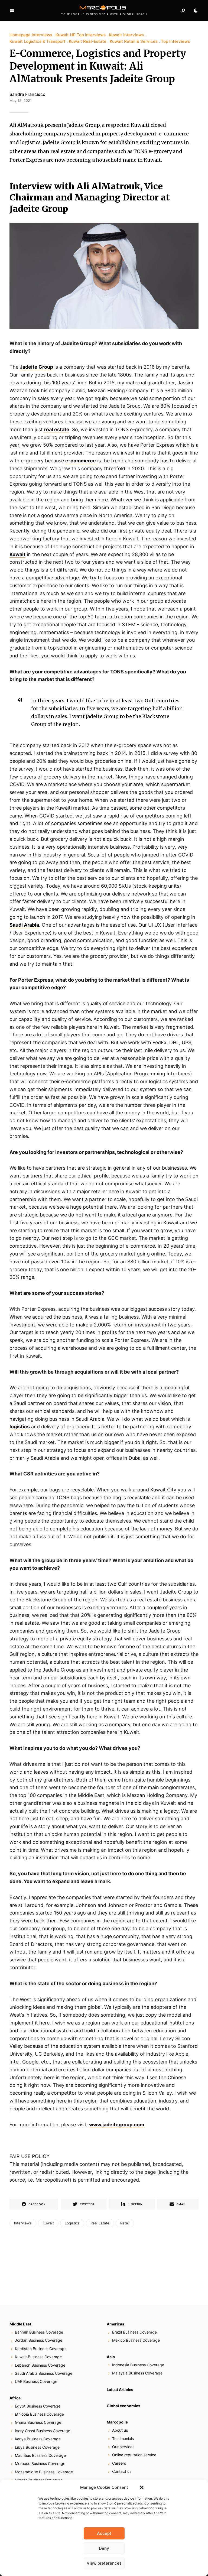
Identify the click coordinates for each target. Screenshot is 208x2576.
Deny (104, 2548)
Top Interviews (175, 41)
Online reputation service (134, 2455)
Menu (12, 11)
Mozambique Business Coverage (44, 2472)
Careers (119, 2463)
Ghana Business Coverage (38, 2422)
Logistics (72, 2223)
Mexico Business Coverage (136, 2340)
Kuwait (17, 554)
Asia (111, 2357)
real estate (57, 429)
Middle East (20, 2324)
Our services (123, 2447)
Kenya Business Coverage (38, 2439)
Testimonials (123, 2439)
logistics (20, 1427)
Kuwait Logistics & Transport (38, 41)
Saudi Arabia (24, 925)
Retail (125, 2223)
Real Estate (100, 2223)
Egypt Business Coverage (38, 2406)
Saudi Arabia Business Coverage (44, 2373)
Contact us (122, 2471)
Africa (15, 2398)
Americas (116, 2324)
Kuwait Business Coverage (38, 2357)
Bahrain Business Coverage (39, 2332)
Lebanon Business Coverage (40, 2365)
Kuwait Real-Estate (88, 41)
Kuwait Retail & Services (134, 41)
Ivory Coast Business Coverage (43, 2431)
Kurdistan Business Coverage (41, 2349)
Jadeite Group (36, 367)
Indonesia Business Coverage (138, 2365)
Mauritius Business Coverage (40, 2455)
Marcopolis (117, 2422)
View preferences (104, 2563)
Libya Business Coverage (37, 2447)
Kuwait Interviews (126, 35)
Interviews (23, 2223)
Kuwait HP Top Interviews (81, 35)
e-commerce (81, 461)
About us (120, 2430)
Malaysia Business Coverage (137, 2373)
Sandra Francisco (27, 94)
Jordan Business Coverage (39, 2340)
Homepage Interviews (31, 35)
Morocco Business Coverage (40, 2463)
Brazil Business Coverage (134, 2332)
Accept (104, 2533)
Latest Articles (120, 2390)
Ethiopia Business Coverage (39, 2414)
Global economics (123, 2406)
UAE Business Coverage (36, 2381)
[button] (142, 2487)
